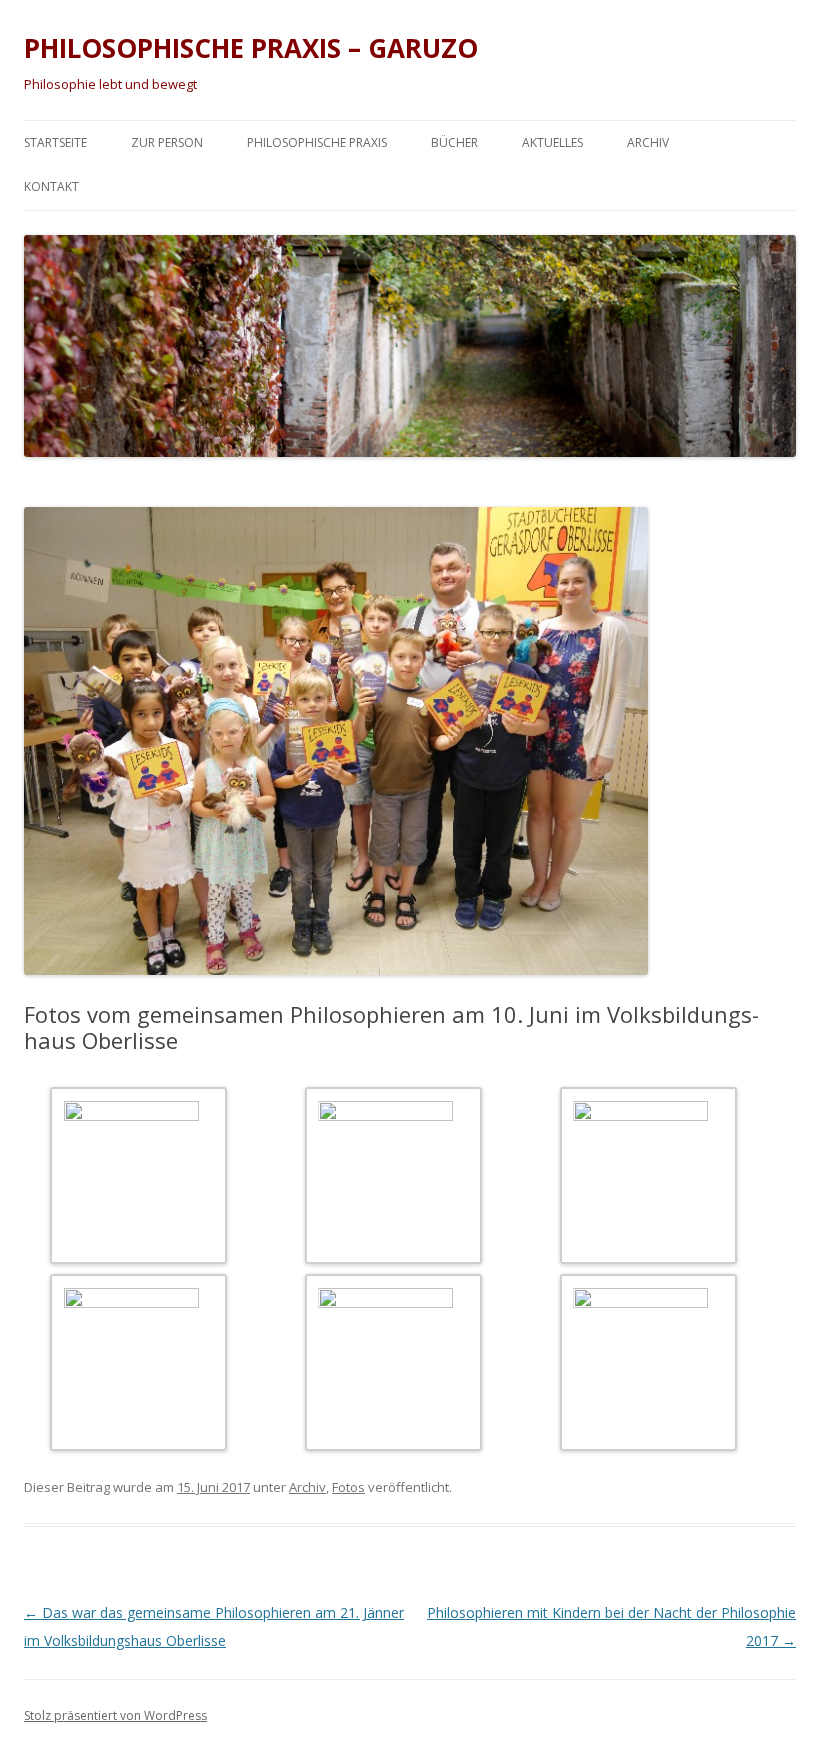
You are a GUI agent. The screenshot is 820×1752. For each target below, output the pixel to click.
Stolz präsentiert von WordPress (115, 1715)
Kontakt (51, 186)
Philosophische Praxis (317, 142)
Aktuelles (552, 142)
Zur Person (167, 142)
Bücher (454, 142)
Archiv (648, 142)
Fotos (348, 1487)
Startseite (55, 142)
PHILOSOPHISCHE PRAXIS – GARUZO (251, 48)
